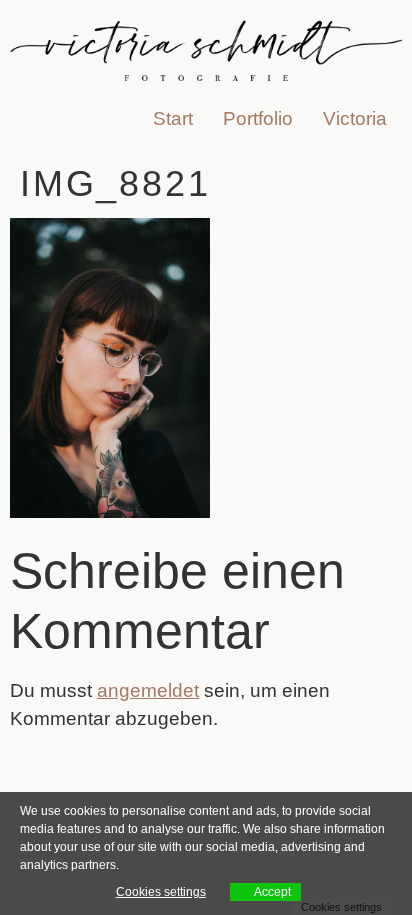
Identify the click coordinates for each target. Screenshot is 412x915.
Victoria (355, 118)
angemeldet (148, 690)
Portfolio (258, 118)
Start (173, 118)
